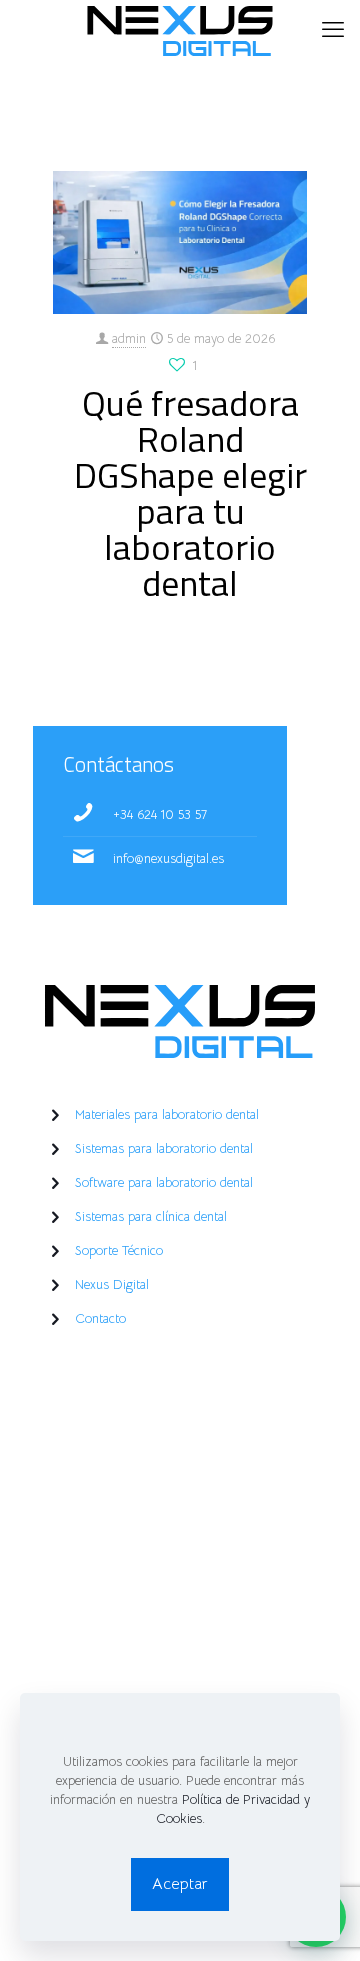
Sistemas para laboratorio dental (164, 1148)
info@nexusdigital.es (168, 858)
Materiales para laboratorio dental (167, 1114)
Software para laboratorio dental (164, 1182)
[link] (180, 1021)
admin (129, 338)
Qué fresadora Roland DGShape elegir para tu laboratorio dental (190, 492)
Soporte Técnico (119, 1250)
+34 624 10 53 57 (160, 814)
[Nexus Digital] (180, 30)
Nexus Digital (112, 1284)
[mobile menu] (333, 30)
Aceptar (180, 1884)
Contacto (100, 1318)
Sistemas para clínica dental (151, 1216)
